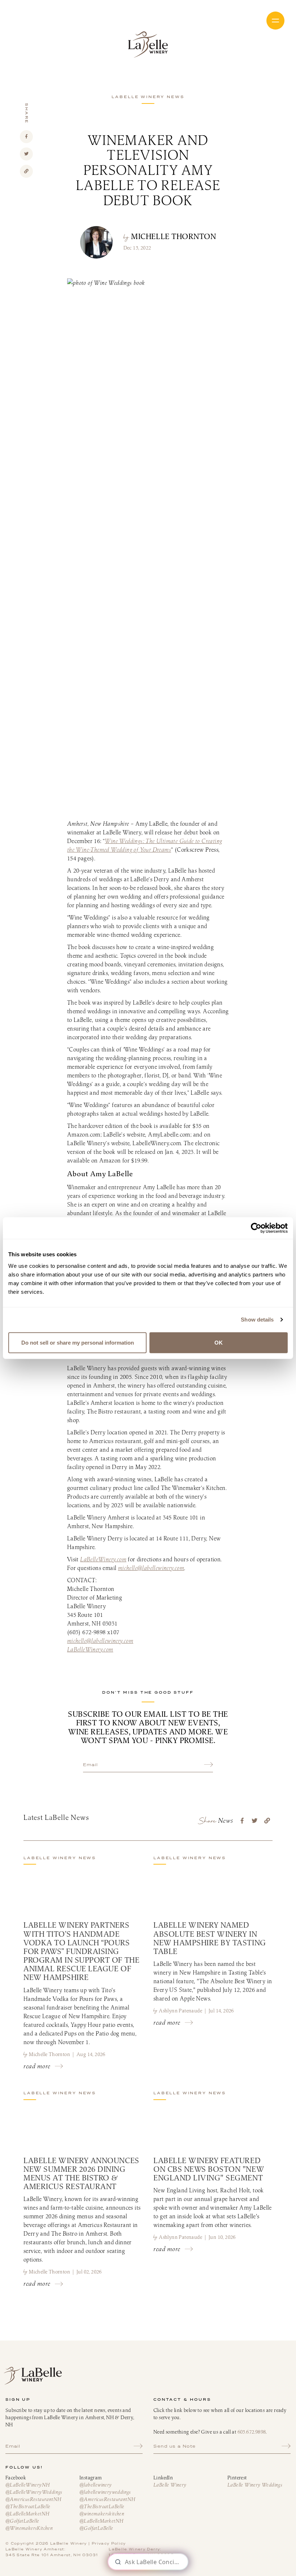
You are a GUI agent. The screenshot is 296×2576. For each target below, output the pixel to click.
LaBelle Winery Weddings (255, 2485)
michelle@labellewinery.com (151, 1568)
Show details (257, 1320)
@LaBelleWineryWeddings (34, 2492)
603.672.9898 (252, 2432)
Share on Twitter (26, 154)
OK (219, 1342)
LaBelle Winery (148, 45)
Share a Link (26, 171)
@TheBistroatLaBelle (28, 2506)
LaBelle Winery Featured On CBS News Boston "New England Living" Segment (209, 2169)
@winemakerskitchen (102, 2514)
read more (37, 2066)
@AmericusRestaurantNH (33, 2499)
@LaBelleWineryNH (27, 2485)
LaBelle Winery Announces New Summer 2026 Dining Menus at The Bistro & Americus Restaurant (81, 2173)
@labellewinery (96, 2485)
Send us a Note (175, 2446)
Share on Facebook (26, 137)
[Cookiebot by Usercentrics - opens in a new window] (256, 1228)
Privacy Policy (109, 2543)
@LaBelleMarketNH (27, 2514)
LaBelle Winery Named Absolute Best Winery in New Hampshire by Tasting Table (210, 1938)
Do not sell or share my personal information (78, 1342)
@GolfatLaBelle (22, 2521)
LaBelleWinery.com (103, 1559)
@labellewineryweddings (105, 2492)
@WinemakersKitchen (29, 2528)
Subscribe (208, 1765)
